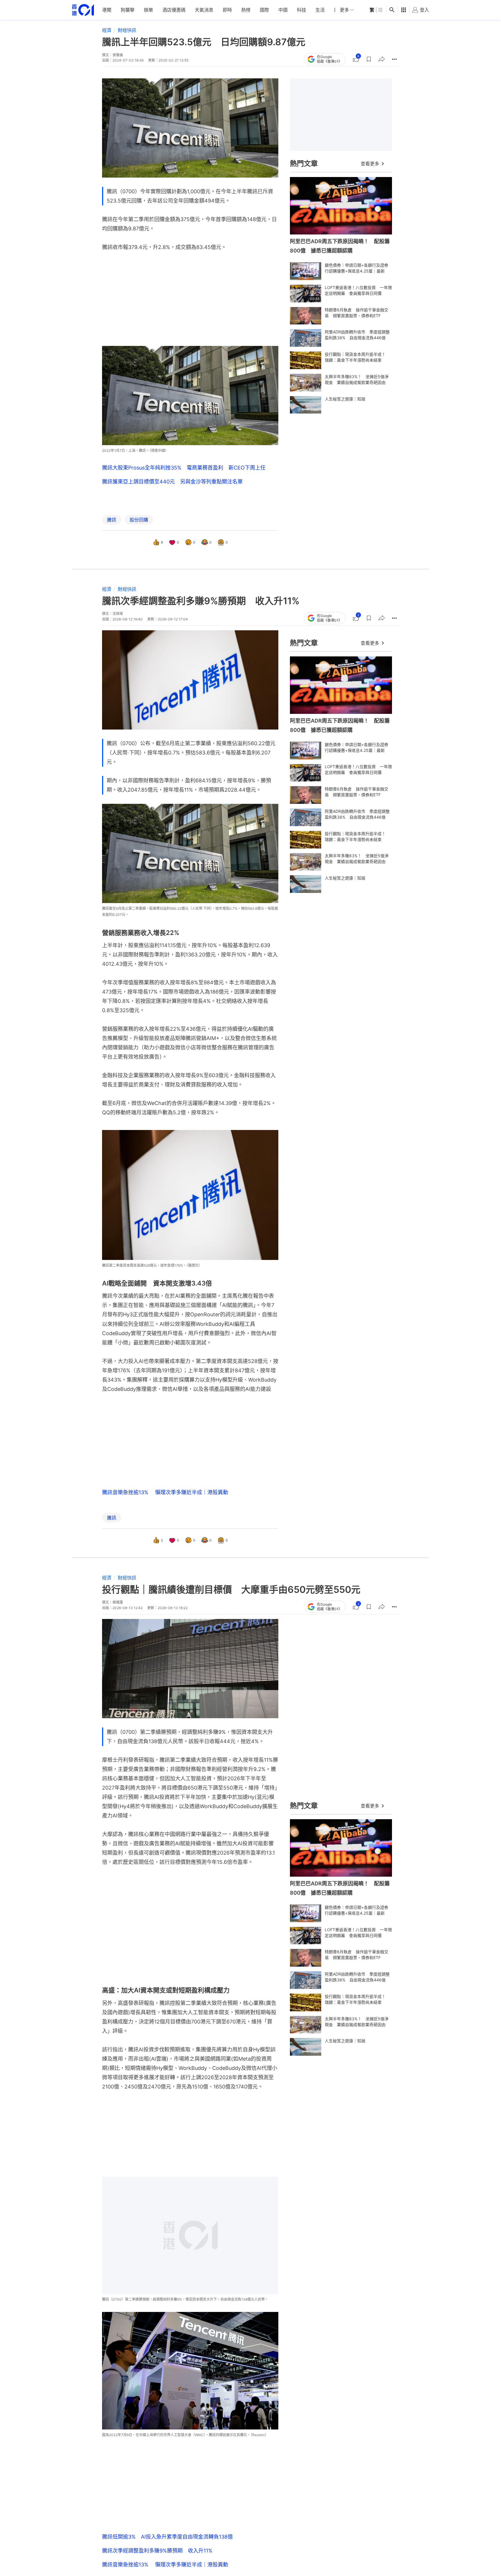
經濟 (107, 30)
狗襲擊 (128, 10)
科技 (302, 10)
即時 (227, 10)
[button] (369, 59)
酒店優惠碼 (174, 10)
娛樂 (148, 10)
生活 (320, 10)
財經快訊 (127, 30)
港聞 (107, 10)
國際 (264, 10)
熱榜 (246, 10)
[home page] (83, 10)
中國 (283, 10)
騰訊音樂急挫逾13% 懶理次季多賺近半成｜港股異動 (165, 1492)
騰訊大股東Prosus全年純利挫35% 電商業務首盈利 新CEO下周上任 (184, 468)
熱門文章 (304, 164)
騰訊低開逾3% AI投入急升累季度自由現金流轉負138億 (167, 2537)
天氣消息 (204, 10)
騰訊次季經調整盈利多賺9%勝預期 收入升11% (157, 2551)
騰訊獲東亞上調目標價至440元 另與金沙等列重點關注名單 (172, 482)
